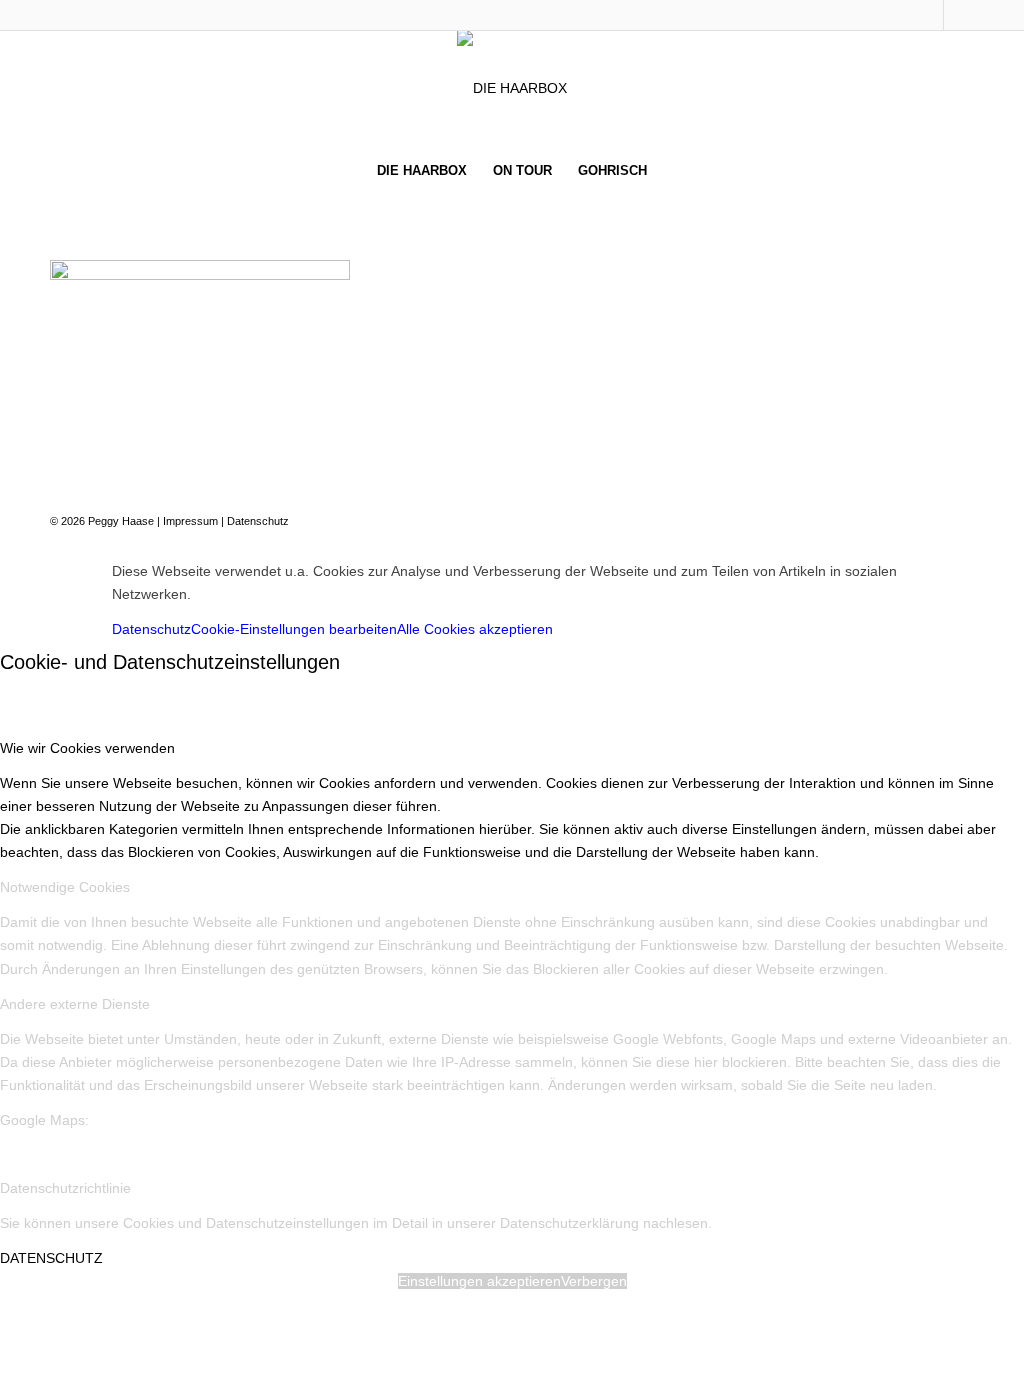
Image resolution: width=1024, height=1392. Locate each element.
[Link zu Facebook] (928, 15)
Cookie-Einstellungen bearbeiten (294, 629)
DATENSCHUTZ (51, 1258)
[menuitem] (422, 171)
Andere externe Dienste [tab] (75, 1004)
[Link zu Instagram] (959, 15)
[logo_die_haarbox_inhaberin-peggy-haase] (512, 88)
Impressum (190, 521)
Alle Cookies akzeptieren (475, 629)
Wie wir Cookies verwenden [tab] (87, 748)
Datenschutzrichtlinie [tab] (65, 1188)
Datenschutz (258, 521)
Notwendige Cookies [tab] (65, 887)
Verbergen (594, 1281)
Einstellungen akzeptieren (479, 1281)
